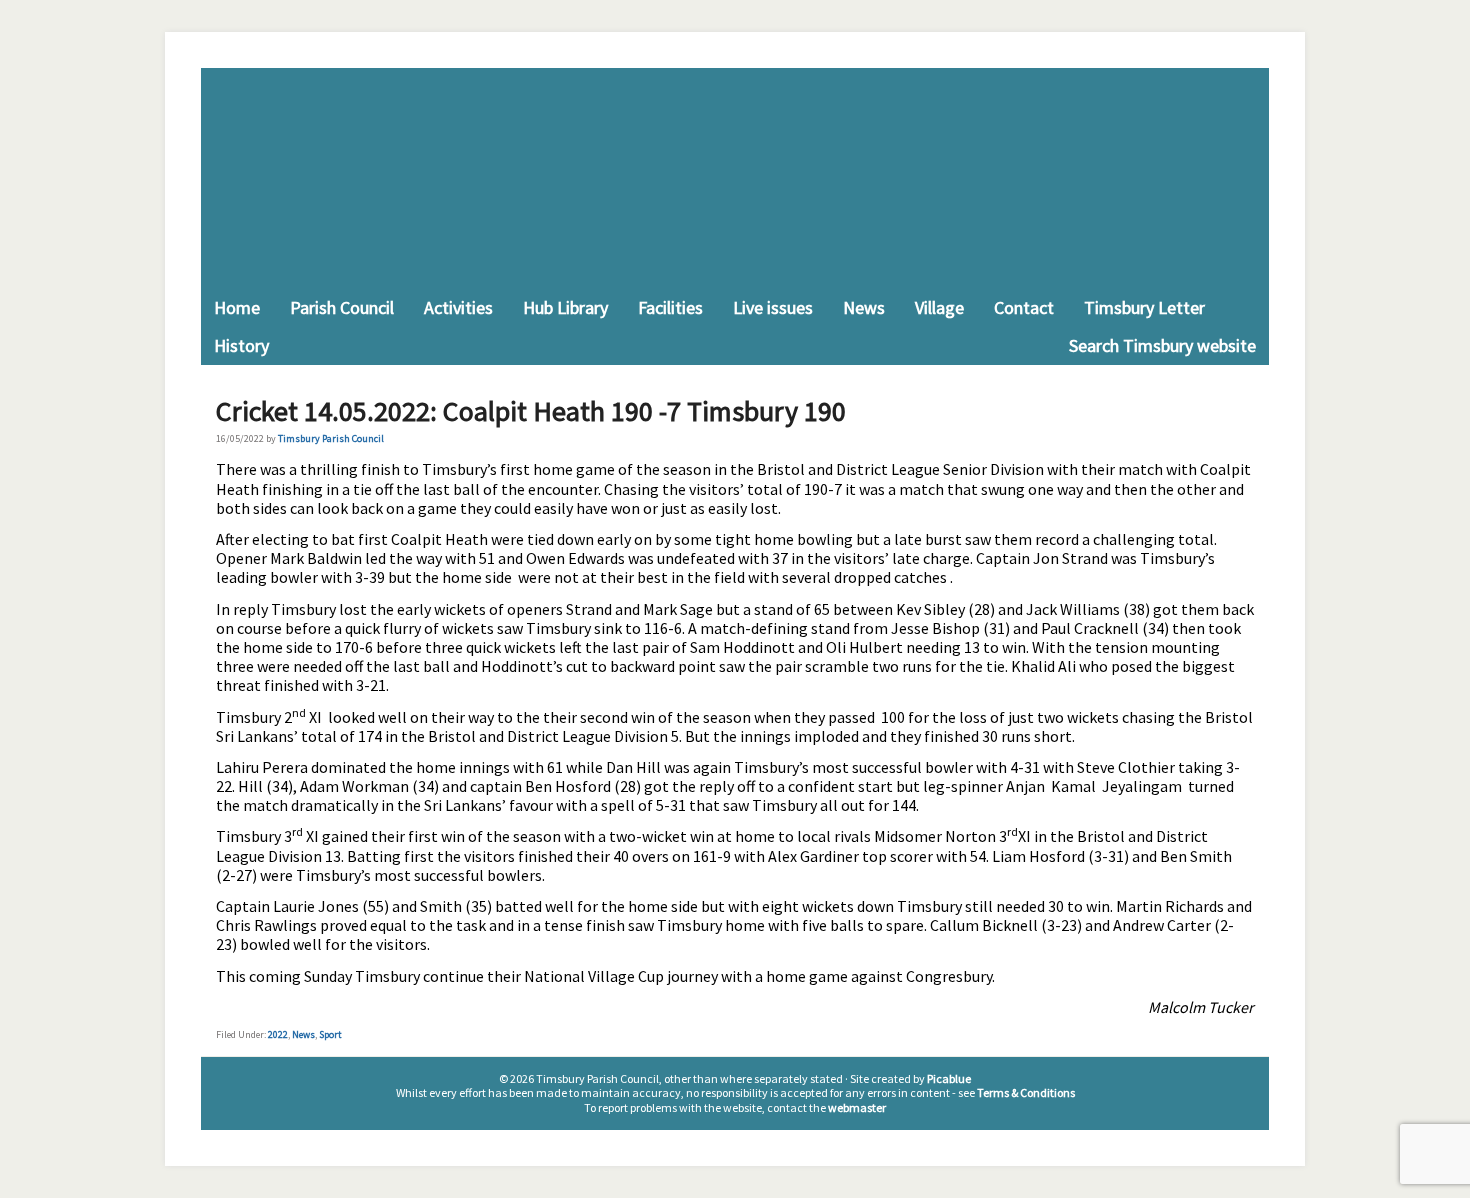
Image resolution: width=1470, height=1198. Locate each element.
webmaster (857, 1107)
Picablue (949, 1078)
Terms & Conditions (1026, 1092)
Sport (330, 1034)
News (303, 1034)
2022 (278, 1034)
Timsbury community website (735, 178)
